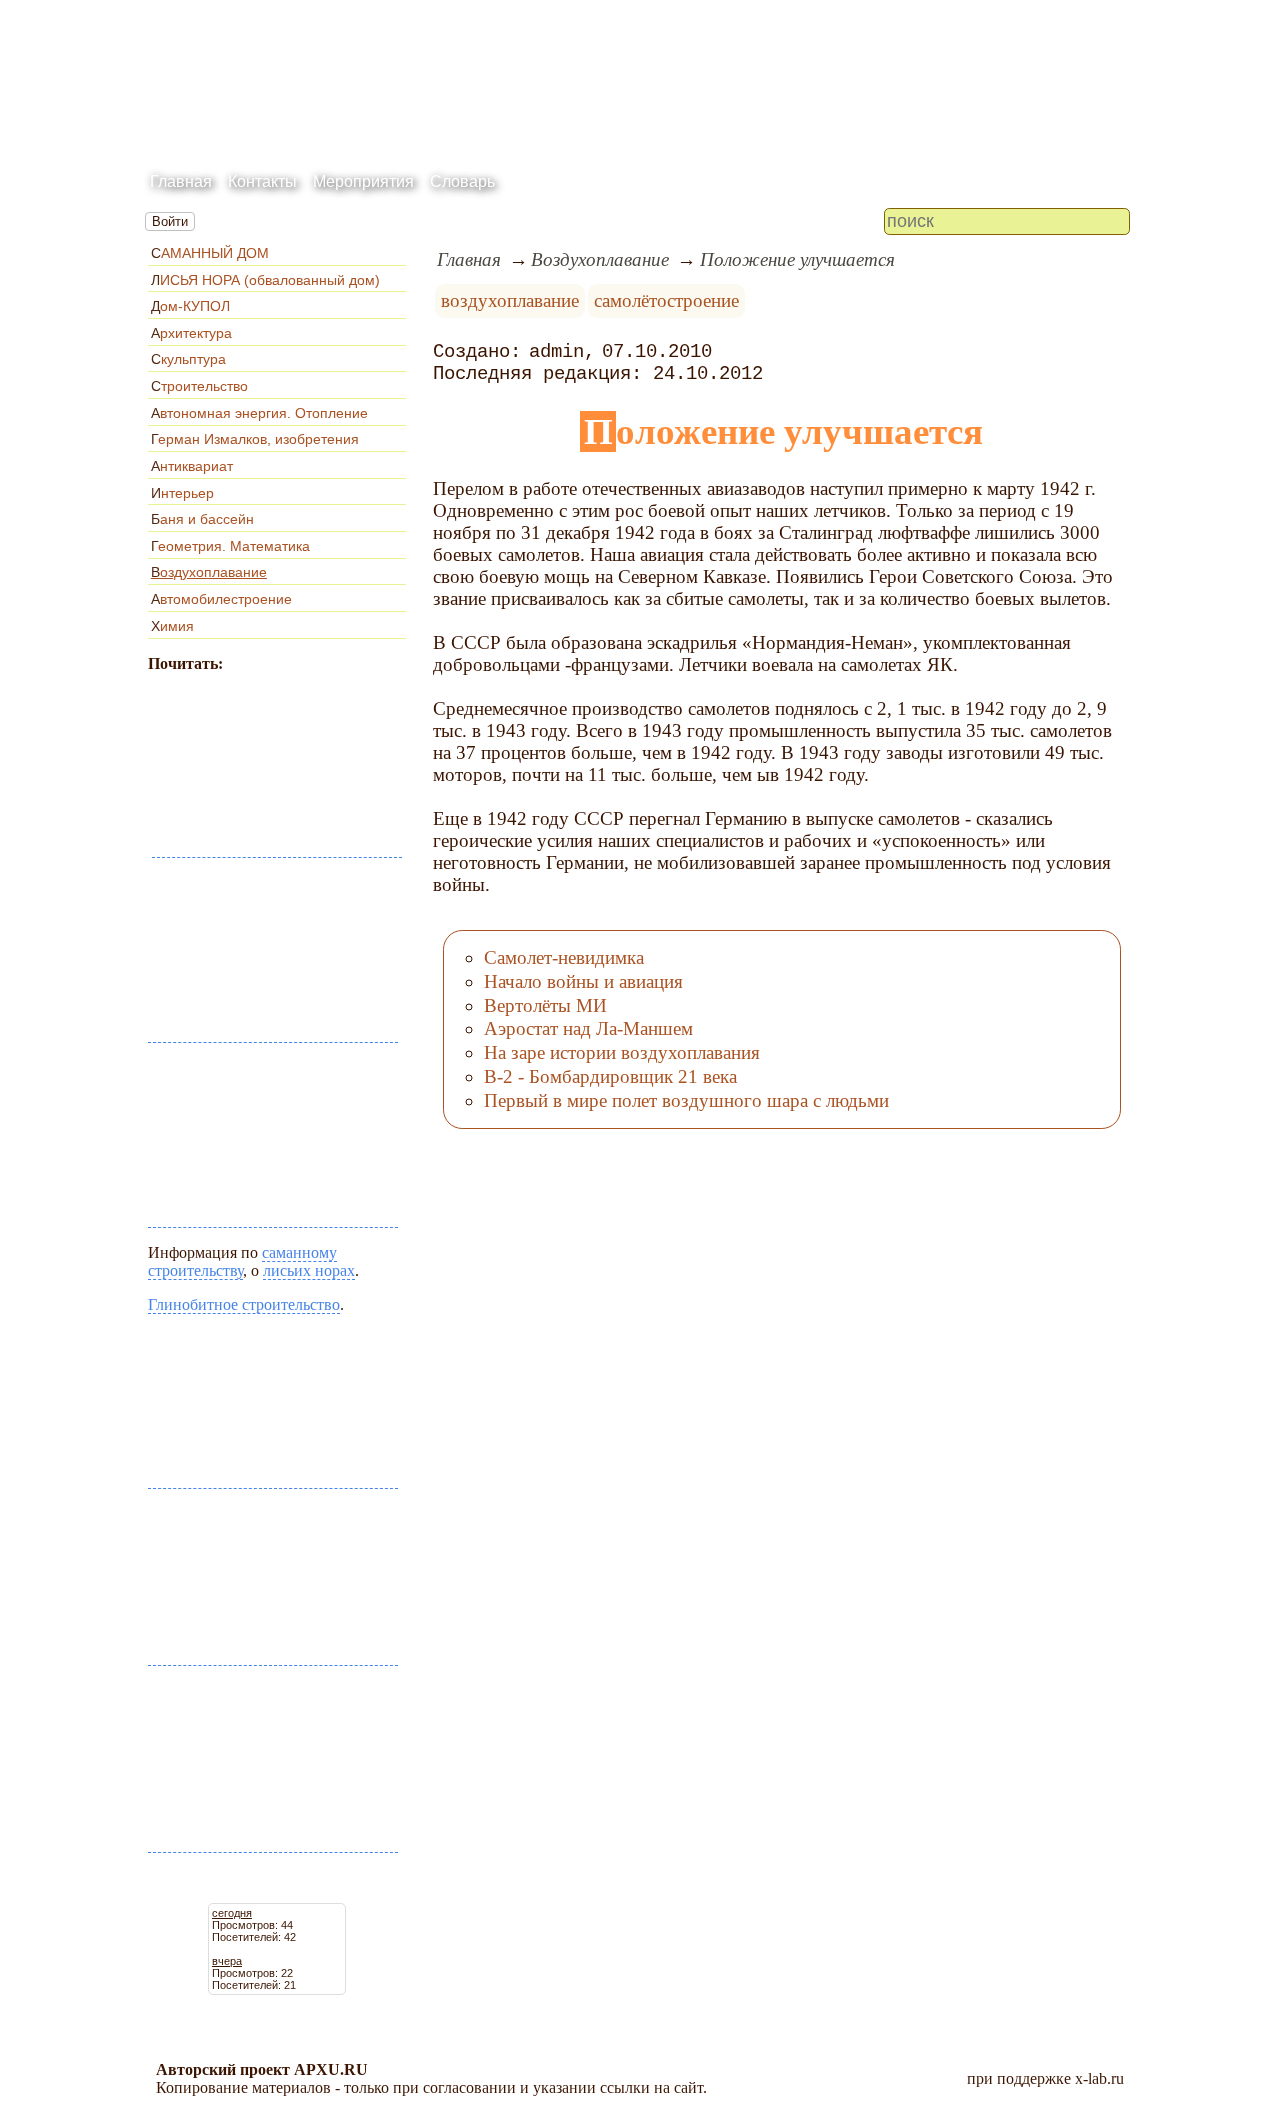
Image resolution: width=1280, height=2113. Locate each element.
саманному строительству (242, 1261)
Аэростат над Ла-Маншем (588, 1028)
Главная (181, 181)
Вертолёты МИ (545, 1005)
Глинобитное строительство (244, 1304)
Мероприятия (363, 181)
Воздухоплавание (209, 572)
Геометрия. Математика (230, 546)
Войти (170, 221)
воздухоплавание (510, 300)
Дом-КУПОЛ (190, 306)
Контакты (262, 181)
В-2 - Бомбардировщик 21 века (610, 1076)
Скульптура (188, 359)
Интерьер (182, 493)
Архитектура (191, 333)
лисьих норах (309, 1270)
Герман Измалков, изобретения (255, 439)
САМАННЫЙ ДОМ (210, 253)
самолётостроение (666, 300)
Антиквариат (192, 466)
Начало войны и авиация (583, 981)
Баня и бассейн (202, 519)
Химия (172, 626)
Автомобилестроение (221, 599)
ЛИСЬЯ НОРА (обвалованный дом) (265, 280)
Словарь (462, 181)
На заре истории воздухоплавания (622, 1052)
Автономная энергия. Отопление (259, 413)
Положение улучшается (797, 259)
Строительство (199, 386)
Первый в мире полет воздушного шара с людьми (686, 1100)
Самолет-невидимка (564, 957)
